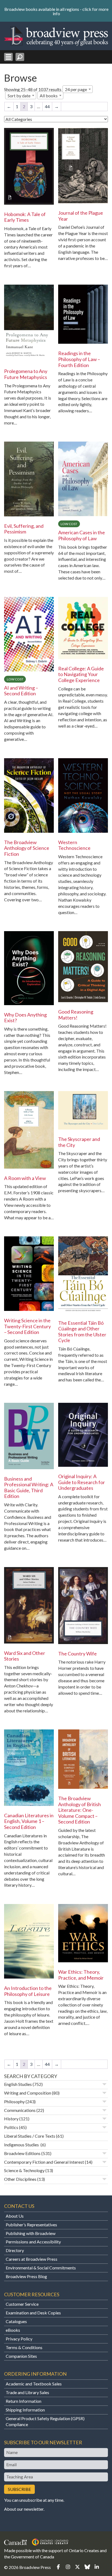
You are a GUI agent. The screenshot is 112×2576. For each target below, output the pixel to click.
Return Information (24, 2401)
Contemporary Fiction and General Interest (44, 2162)
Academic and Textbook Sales (34, 2384)
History (11, 2119)
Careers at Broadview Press (32, 2259)
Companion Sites (21, 2356)
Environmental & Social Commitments (41, 2268)
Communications (20, 2110)
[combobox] (78, 89)
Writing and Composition (28, 2093)
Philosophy (14, 2101)
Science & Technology (24, 2170)
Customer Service (22, 2304)
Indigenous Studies (22, 2145)
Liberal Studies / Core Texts (30, 2136)
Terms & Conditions (24, 2347)
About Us (15, 2216)
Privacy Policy (19, 2339)
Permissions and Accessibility (33, 2242)
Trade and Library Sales (27, 2392)
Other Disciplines (20, 2179)
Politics (11, 2127)
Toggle (104, 2084)
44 (47, 106)
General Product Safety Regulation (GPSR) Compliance (45, 2421)
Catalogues (16, 2321)
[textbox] (50, 96)
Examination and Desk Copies (33, 2313)
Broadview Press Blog (26, 2276)
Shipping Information (25, 2410)
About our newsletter (24, 2509)
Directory (15, 2250)
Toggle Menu (8, 57)
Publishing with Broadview (31, 2233)
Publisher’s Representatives (31, 2225)
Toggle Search (20, 57)
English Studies (18, 2084)
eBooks (13, 2330)
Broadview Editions (22, 2153)
